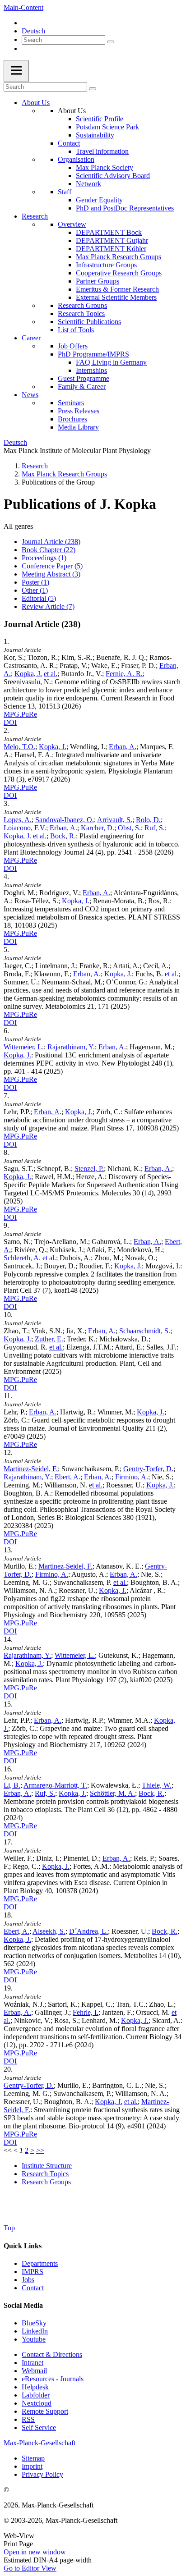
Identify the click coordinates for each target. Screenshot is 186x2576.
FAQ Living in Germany (111, 362)
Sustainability (95, 135)
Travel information (102, 151)
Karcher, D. (98, 828)
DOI (10, 722)
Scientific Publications (89, 322)
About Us (36, 103)
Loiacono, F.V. (25, 828)
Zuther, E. (49, 1339)
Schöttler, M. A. (112, 1793)
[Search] (111, 42)
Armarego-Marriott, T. (55, 1785)
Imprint (32, 2466)
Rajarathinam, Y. (71, 1047)
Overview (72, 224)
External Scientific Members (116, 297)
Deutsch (33, 31)
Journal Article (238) (51, 542)
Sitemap (33, 2458)
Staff (65, 192)
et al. (51, 674)
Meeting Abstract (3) (51, 574)
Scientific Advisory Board (113, 176)
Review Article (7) (48, 606)
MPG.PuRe (20, 714)
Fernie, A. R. (124, 674)
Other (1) (35, 590)
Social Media (23, 2305)
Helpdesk (35, 2387)
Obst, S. (129, 828)
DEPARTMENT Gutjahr (112, 240)
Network (88, 184)
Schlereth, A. (22, 1258)
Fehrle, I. (86, 2012)
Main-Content (23, 7)
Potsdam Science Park (107, 127)
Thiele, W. (157, 1785)
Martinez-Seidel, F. (31, 1469)
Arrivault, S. (115, 820)
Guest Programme (84, 378)
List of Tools (76, 330)
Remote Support (45, 2411)
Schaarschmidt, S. (145, 1331)
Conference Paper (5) (52, 566)
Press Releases (79, 411)
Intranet (33, 2363)
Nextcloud (37, 2403)
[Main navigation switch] (16, 71)
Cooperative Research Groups (119, 273)
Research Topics (81, 313)
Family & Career (82, 387)
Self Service (39, 2427)
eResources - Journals (53, 2379)
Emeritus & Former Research (117, 289)
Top (9, 2228)
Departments (40, 2263)
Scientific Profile (100, 119)
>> (40, 2150)
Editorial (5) (39, 598)
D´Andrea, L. (88, 1931)
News (30, 395)
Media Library (78, 427)
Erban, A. (123, 747)
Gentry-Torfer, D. (148, 1469)
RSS (28, 2419)
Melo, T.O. (19, 747)
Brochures (72, 419)
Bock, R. (63, 836)
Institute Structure (47, 2166)
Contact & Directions (52, 2354)
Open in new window (35, 2552)
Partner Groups (98, 281)
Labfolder (36, 2395)
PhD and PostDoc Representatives (125, 208)
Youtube (34, 2339)
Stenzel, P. (89, 1169)
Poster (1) (35, 582)
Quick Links (23, 2246)
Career (31, 338)
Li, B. (12, 1785)
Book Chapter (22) (49, 550)
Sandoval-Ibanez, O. (65, 820)
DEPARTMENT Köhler (111, 249)
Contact (69, 143)
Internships (91, 370)
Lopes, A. (18, 820)
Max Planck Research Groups (119, 257)
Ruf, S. (155, 828)
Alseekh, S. (49, 1931)
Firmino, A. (132, 1477)
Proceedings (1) (44, 558)
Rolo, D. (148, 820)
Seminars (71, 403)
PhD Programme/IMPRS (93, 354)
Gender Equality (99, 200)
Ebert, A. (67, 1477)
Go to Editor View (30, 2568)
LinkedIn (35, 2331)
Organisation (76, 159)
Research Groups (82, 305)
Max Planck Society (105, 167)
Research (35, 216)
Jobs (28, 2280)
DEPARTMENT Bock (109, 232)
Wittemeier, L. (24, 1047)
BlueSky (34, 2323)
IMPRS (33, 2272)
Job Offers (73, 346)
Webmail (34, 2371)
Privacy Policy (42, 2474)
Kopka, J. (28, 674)
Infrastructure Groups (106, 265)
